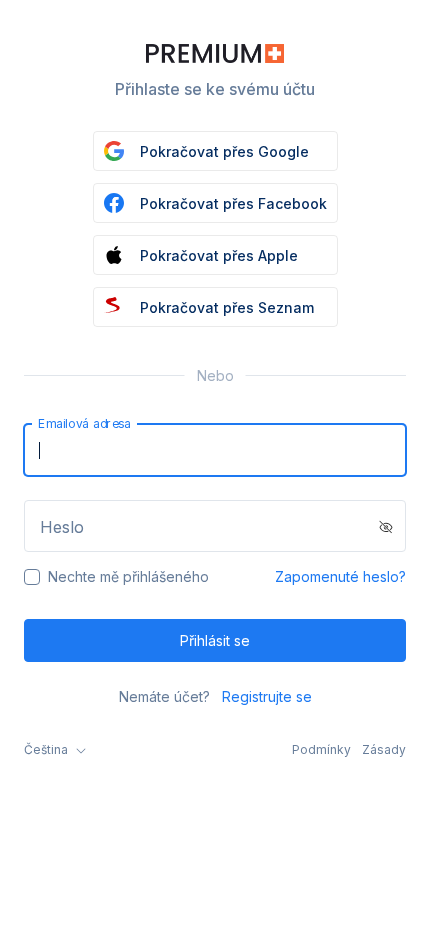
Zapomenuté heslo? (340, 576)
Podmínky (321, 749)
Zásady (384, 749)
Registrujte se (267, 696)
